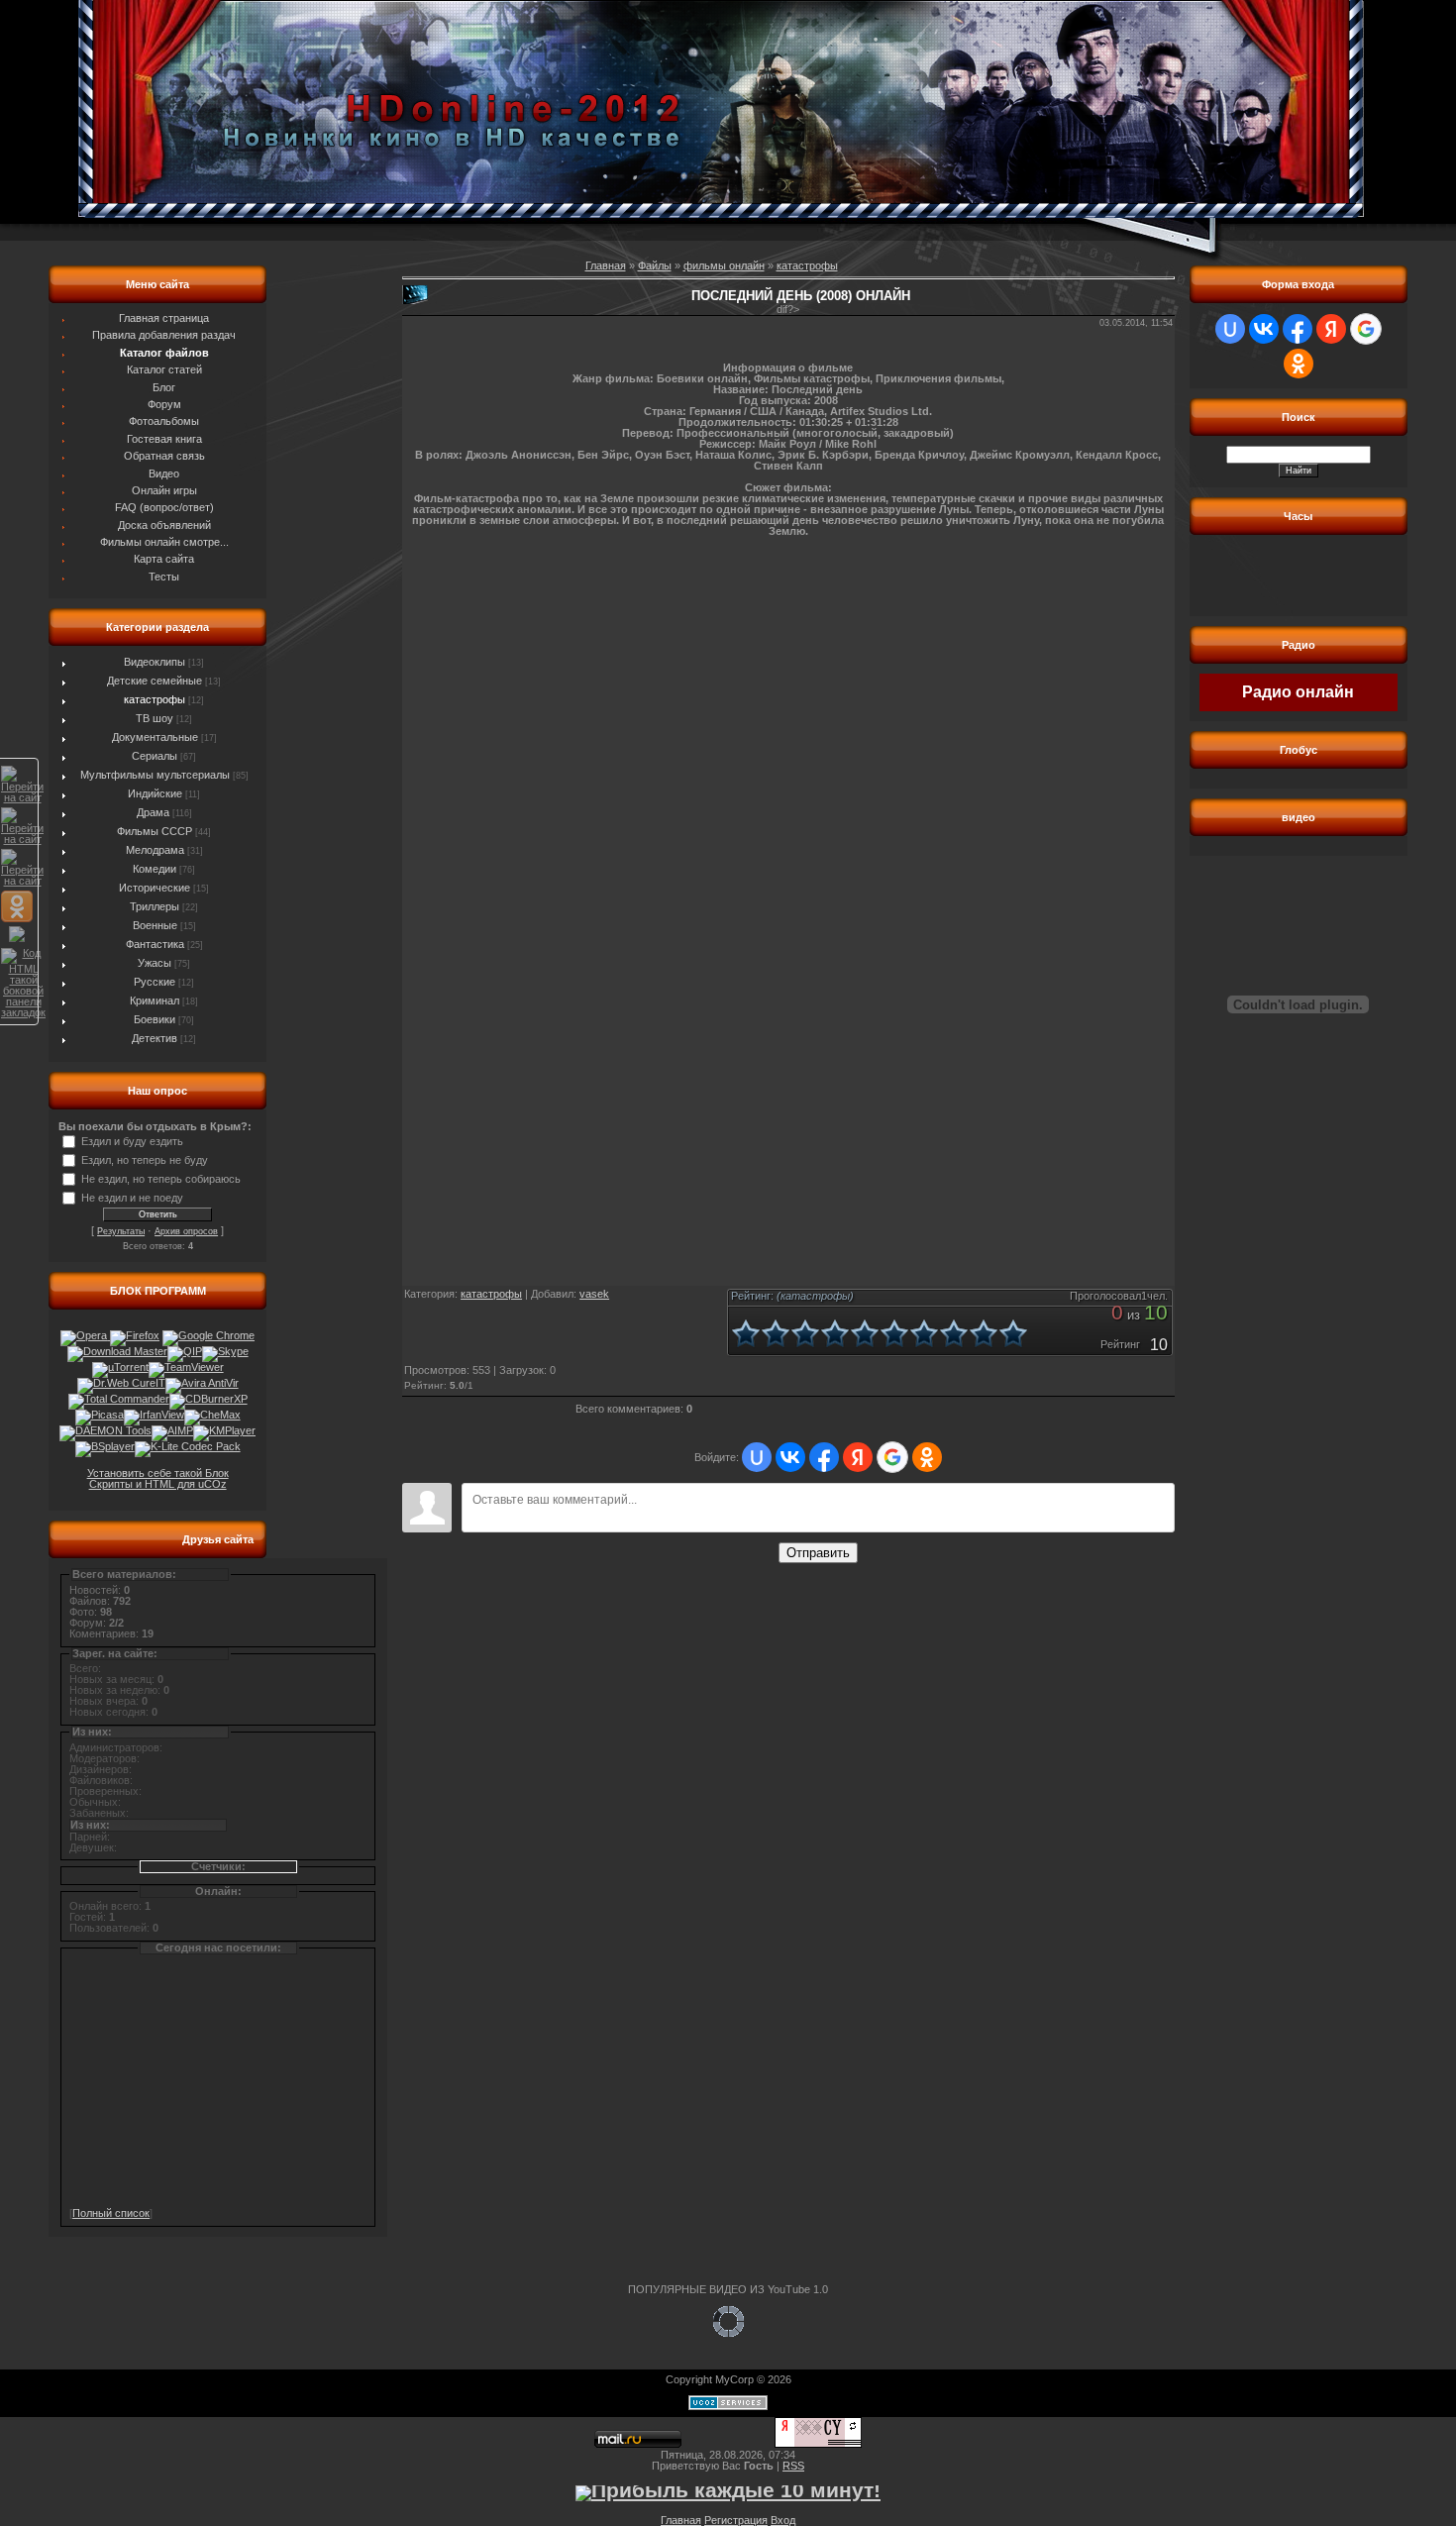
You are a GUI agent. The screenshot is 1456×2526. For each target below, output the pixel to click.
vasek (594, 1294)
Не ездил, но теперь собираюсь (161, 1179)
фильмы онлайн (724, 265)
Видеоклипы (155, 662)
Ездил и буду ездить (132, 1141)
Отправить (818, 1553)
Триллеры (155, 906)
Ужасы (155, 963)
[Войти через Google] (892, 1457)
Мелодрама (155, 850)
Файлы (655, 265)
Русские (155, 982)
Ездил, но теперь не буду (145, 1160)
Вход (783, 2520)
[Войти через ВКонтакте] (790, 1457)
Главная (606, 265)
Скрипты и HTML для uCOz (158, 1484)
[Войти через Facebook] (824, 1457)
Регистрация (736, 2520)
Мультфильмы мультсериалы (155, 775)
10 (1013, 1333)
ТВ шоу (155, 718)
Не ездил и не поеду (132, 1198)
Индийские (155, 793)
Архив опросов (186, 1231)
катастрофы (155, 699)
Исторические (155, 888)
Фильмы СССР (155, 831)
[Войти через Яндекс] (858, 1457)
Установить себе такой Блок (158, 1473)
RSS (793, 2466)
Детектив (155, 1038)
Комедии (155, 869)
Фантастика (155, 944)
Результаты (121, 1231)
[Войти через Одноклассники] (927, 1457)
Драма (153, 812)
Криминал (155, 1000)
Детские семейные (155, 681)
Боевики (155, 1019)
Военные (155, 925)
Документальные (155, 737)
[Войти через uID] (757, 1457)
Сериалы (155, 756)
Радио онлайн (1298, 692)
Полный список (111, 2213)
